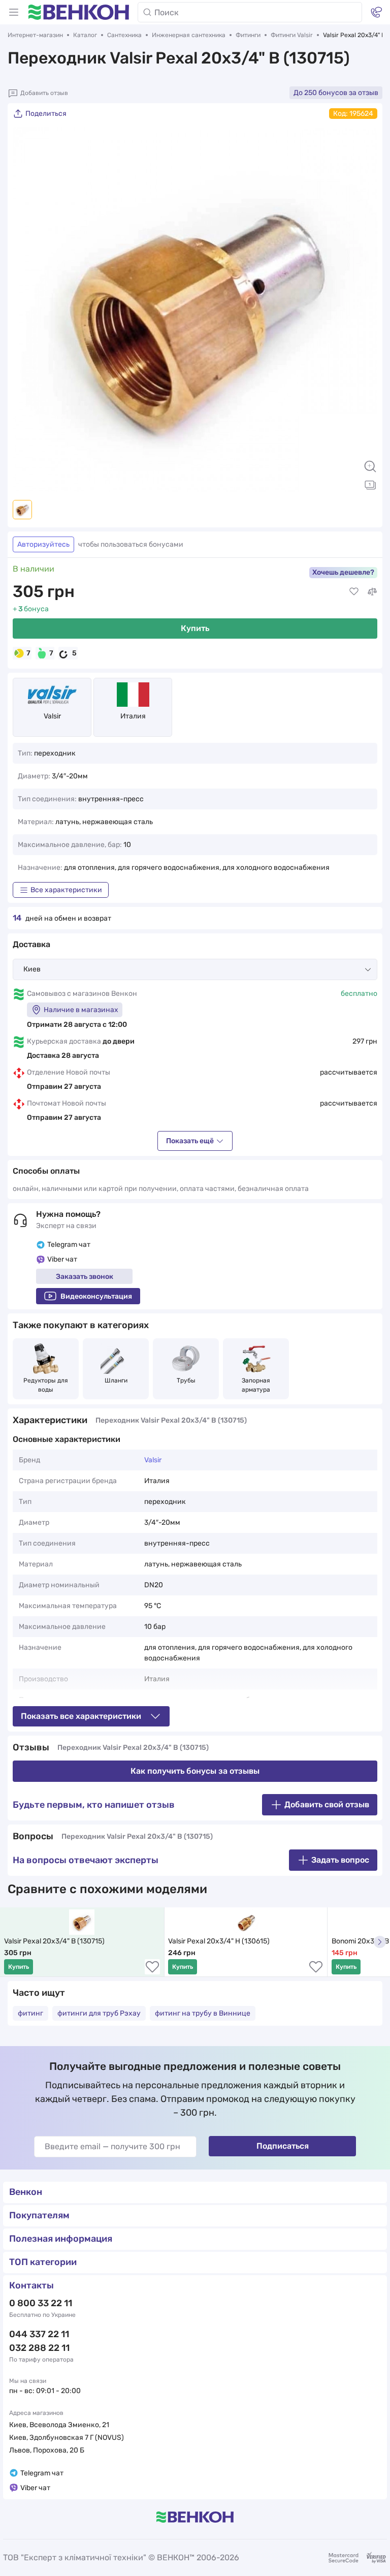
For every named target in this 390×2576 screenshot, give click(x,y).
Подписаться (283, 2146)
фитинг (30, 2013)
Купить (195, 628)
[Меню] (14, 12)
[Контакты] (376, 12)
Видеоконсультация (96, 1296)
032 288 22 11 (39, 2348)
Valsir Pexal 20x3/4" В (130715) (54, 1941)
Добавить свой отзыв (327, 1804)
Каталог (85, 35)
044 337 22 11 (39, 2334)
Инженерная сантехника (189, 35)
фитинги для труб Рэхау (99, 2013)
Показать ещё (190, 1141)
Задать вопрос (340, 1860)
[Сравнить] (372, 591)
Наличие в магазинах (81, 1010)
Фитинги (248, 35)
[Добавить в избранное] (354, 591)
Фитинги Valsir (292, 35)
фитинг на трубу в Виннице (203, 2013)
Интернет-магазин (35, 35)
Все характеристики (66, 890)
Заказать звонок (85, 1277)
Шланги (116, 1380)
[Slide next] (365, 309)
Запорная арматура (257, 1385)
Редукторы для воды (46, 1385)
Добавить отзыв (44, 93)
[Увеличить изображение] (370, 466)
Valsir (52, 716)
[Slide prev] (25, 309)
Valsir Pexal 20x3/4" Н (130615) (219, 1941)
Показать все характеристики (81, 1716)
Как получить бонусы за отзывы (195, 1771)
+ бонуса (31, 609)
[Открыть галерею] (370, 485)
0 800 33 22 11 (41, 2303)
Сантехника (124, 35)
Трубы (186, 1380)
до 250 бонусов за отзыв (336, 93)
